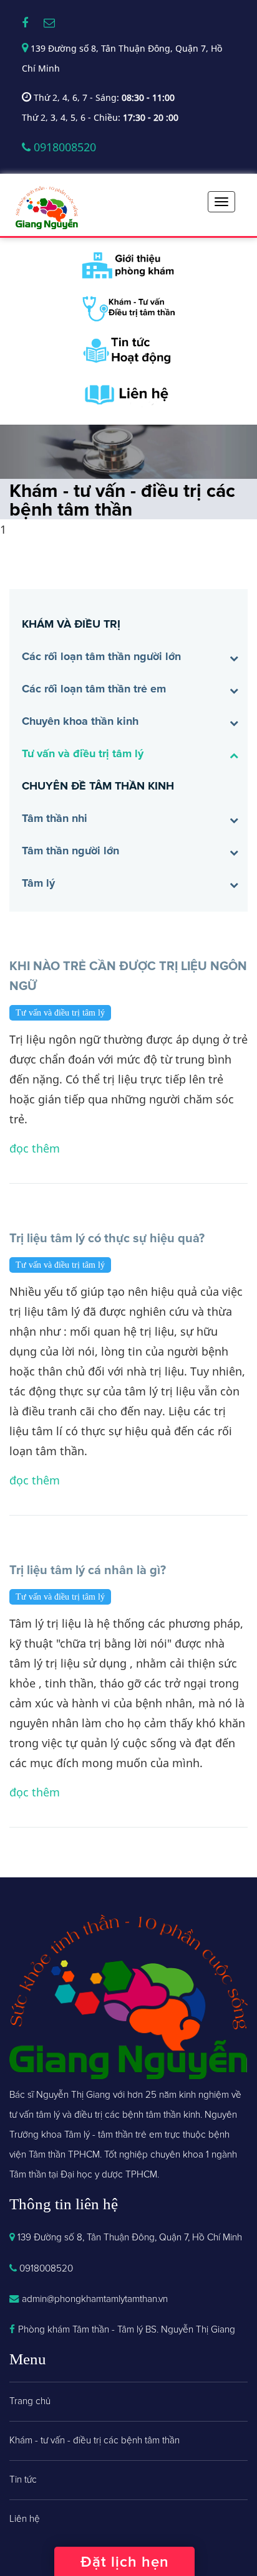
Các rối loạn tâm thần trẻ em (94, 689)
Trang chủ (30, 2401)
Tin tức (23, 2480)
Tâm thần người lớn (70, 851)
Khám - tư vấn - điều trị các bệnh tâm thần (95, 2441)
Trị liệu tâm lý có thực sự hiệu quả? (107, 1238)
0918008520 (63, 147)
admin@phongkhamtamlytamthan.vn (95, 2299)
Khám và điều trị (71, 624)
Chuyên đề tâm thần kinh (98, 786)
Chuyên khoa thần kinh (80, 721)
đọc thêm (35, 1148)
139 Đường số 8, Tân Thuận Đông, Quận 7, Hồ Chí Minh (128, 2238)
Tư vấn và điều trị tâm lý (83, 753)
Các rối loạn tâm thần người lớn (101, 656)
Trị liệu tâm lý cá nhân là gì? (88, 1570)
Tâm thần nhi (55, 818)
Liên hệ (25, 2519)
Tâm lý (38, 883)
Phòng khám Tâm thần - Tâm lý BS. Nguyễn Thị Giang (127, 2330)
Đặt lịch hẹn (125, 2562)
